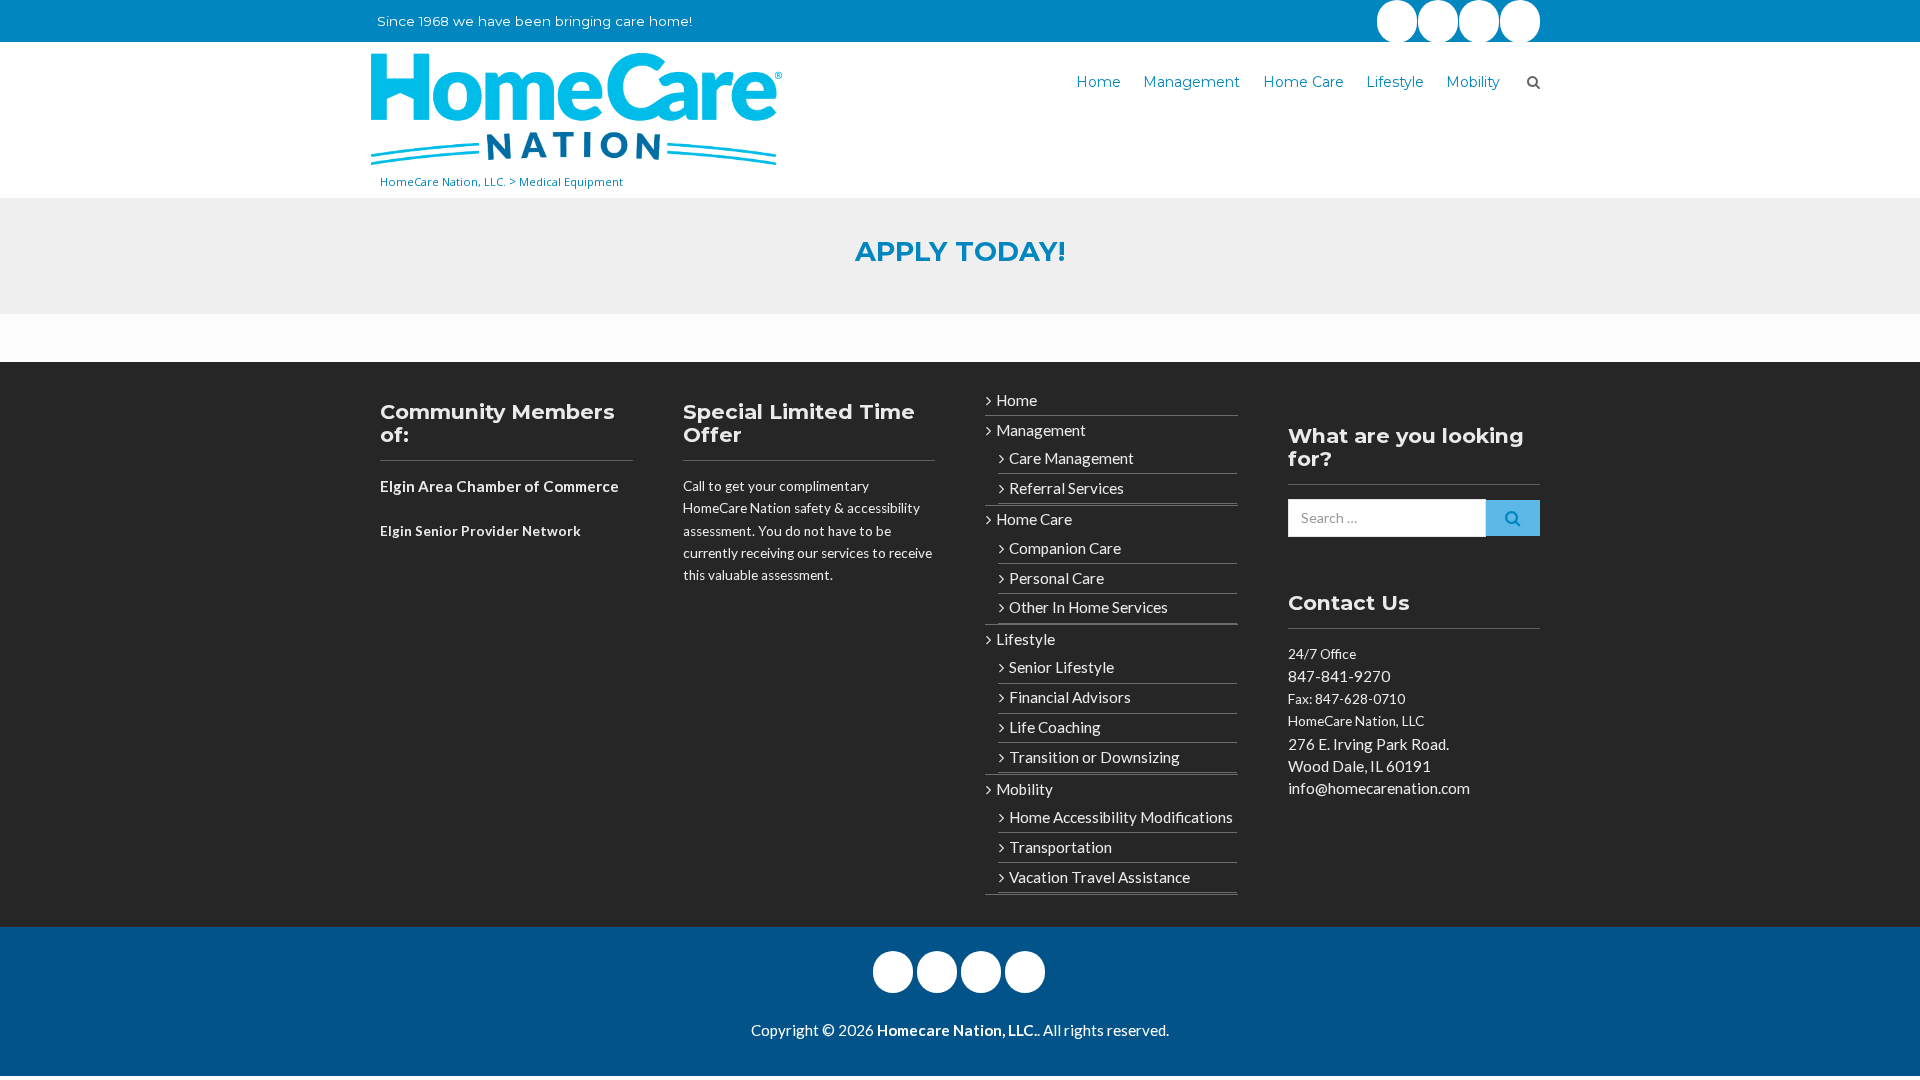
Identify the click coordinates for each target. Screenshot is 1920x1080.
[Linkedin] (1479, 21)
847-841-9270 (1339, 676)
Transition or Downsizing (1094, 757)
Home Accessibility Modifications (1121, 817)
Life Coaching (1055, 727)
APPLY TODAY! (960, 251)
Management (1191, 82)
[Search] (1513, 518)
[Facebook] (1438, 21)
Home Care (1303, 82)
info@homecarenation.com (1379, 788)
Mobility (1473, 82)
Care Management (1071, 458)
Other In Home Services (1088, 607)
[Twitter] (1397, 21)
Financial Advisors (1070, 697)
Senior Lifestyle (1061, 667)
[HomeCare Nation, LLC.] (576, 109)
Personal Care (1056, 578)
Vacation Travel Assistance (1099, 877)
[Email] (1520, 21)
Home (1098, 82)
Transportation (1060, 847)
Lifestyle (1395, 82)
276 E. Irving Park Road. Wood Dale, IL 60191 (1368, 755)
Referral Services (1066, 488)
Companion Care (1065, 548)
